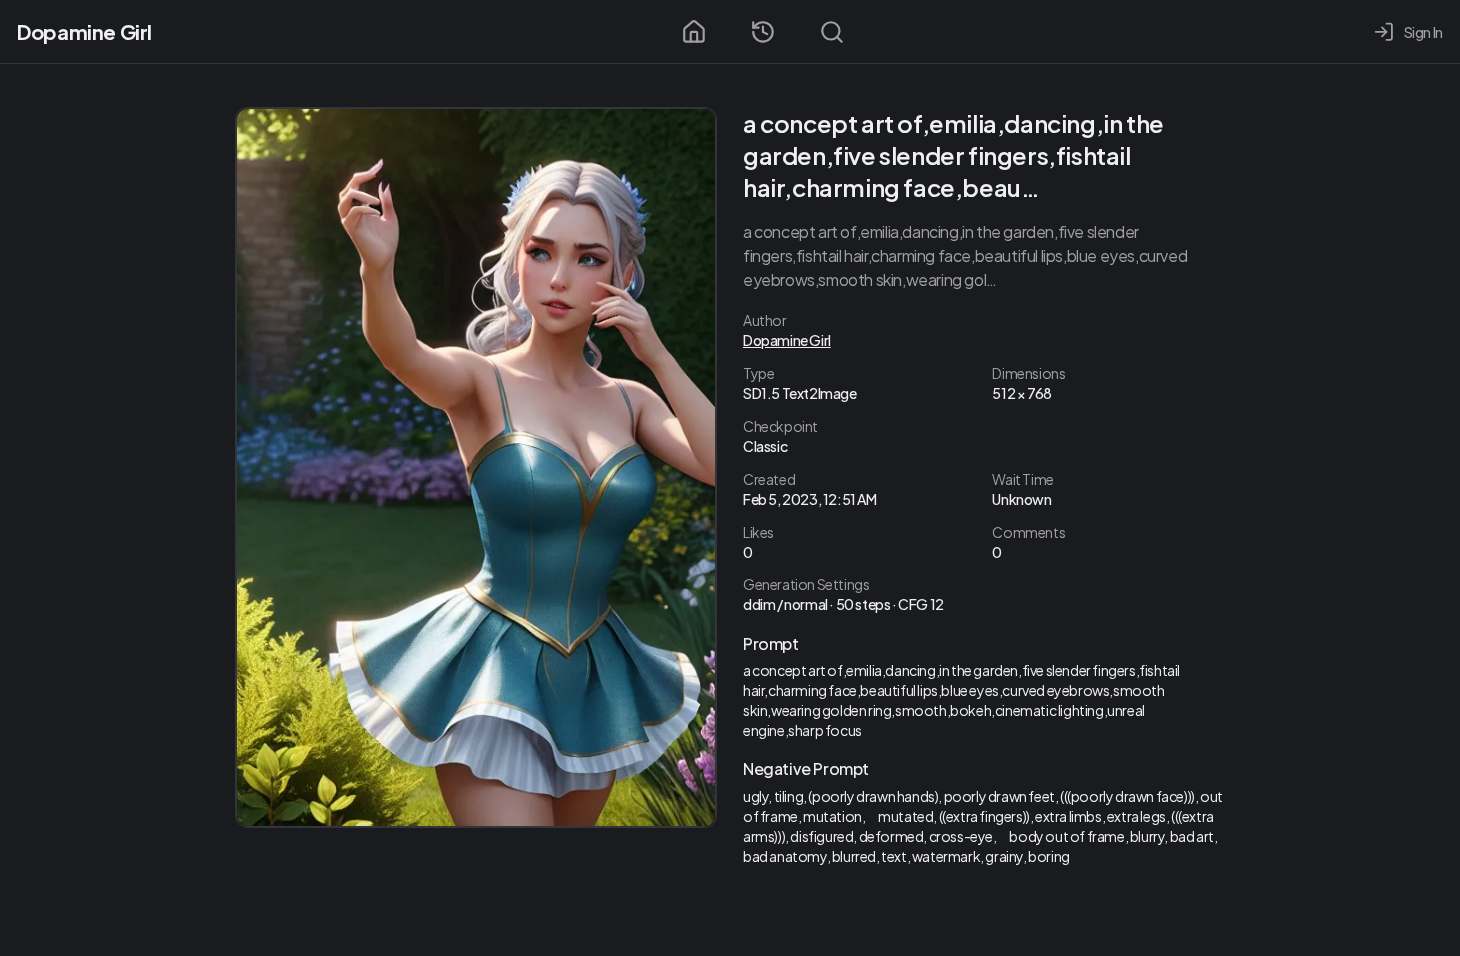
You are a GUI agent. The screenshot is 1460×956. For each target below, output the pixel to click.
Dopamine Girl (84, 31)
